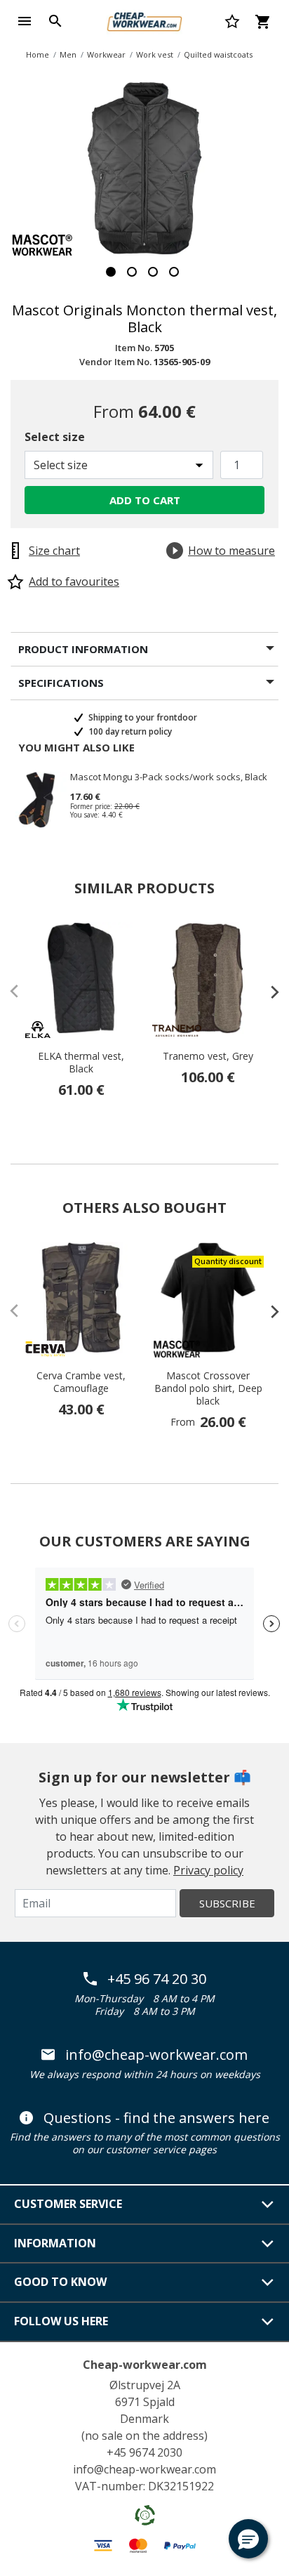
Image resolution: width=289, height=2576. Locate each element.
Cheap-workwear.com (145, 2365)
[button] (248, 2539)
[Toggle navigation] (25, 21)
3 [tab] (153, 272)
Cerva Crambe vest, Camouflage (81, 1382)
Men (68, 54)
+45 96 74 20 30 (157, 1979)
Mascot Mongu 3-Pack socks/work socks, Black (169, 777)
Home (38, 54)
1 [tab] (111, 272)
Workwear (106, 54)
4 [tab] (174, 272)
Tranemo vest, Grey (208, 1056)
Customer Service (68, 2204)
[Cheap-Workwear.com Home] (144, 20)
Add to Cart (145, 500)
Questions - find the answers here (156, 2118)
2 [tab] (132, 272)
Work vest (155, 54)
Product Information (83, 649)
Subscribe (227, 1903)
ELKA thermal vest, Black (81, 1063)
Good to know (60, 2282)
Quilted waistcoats (218, 54)
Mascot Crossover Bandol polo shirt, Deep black (208, 1388)
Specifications (61, 683)
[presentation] (268, 992)
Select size (55, 437)
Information (55, 2243)
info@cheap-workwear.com (156, 2055)
